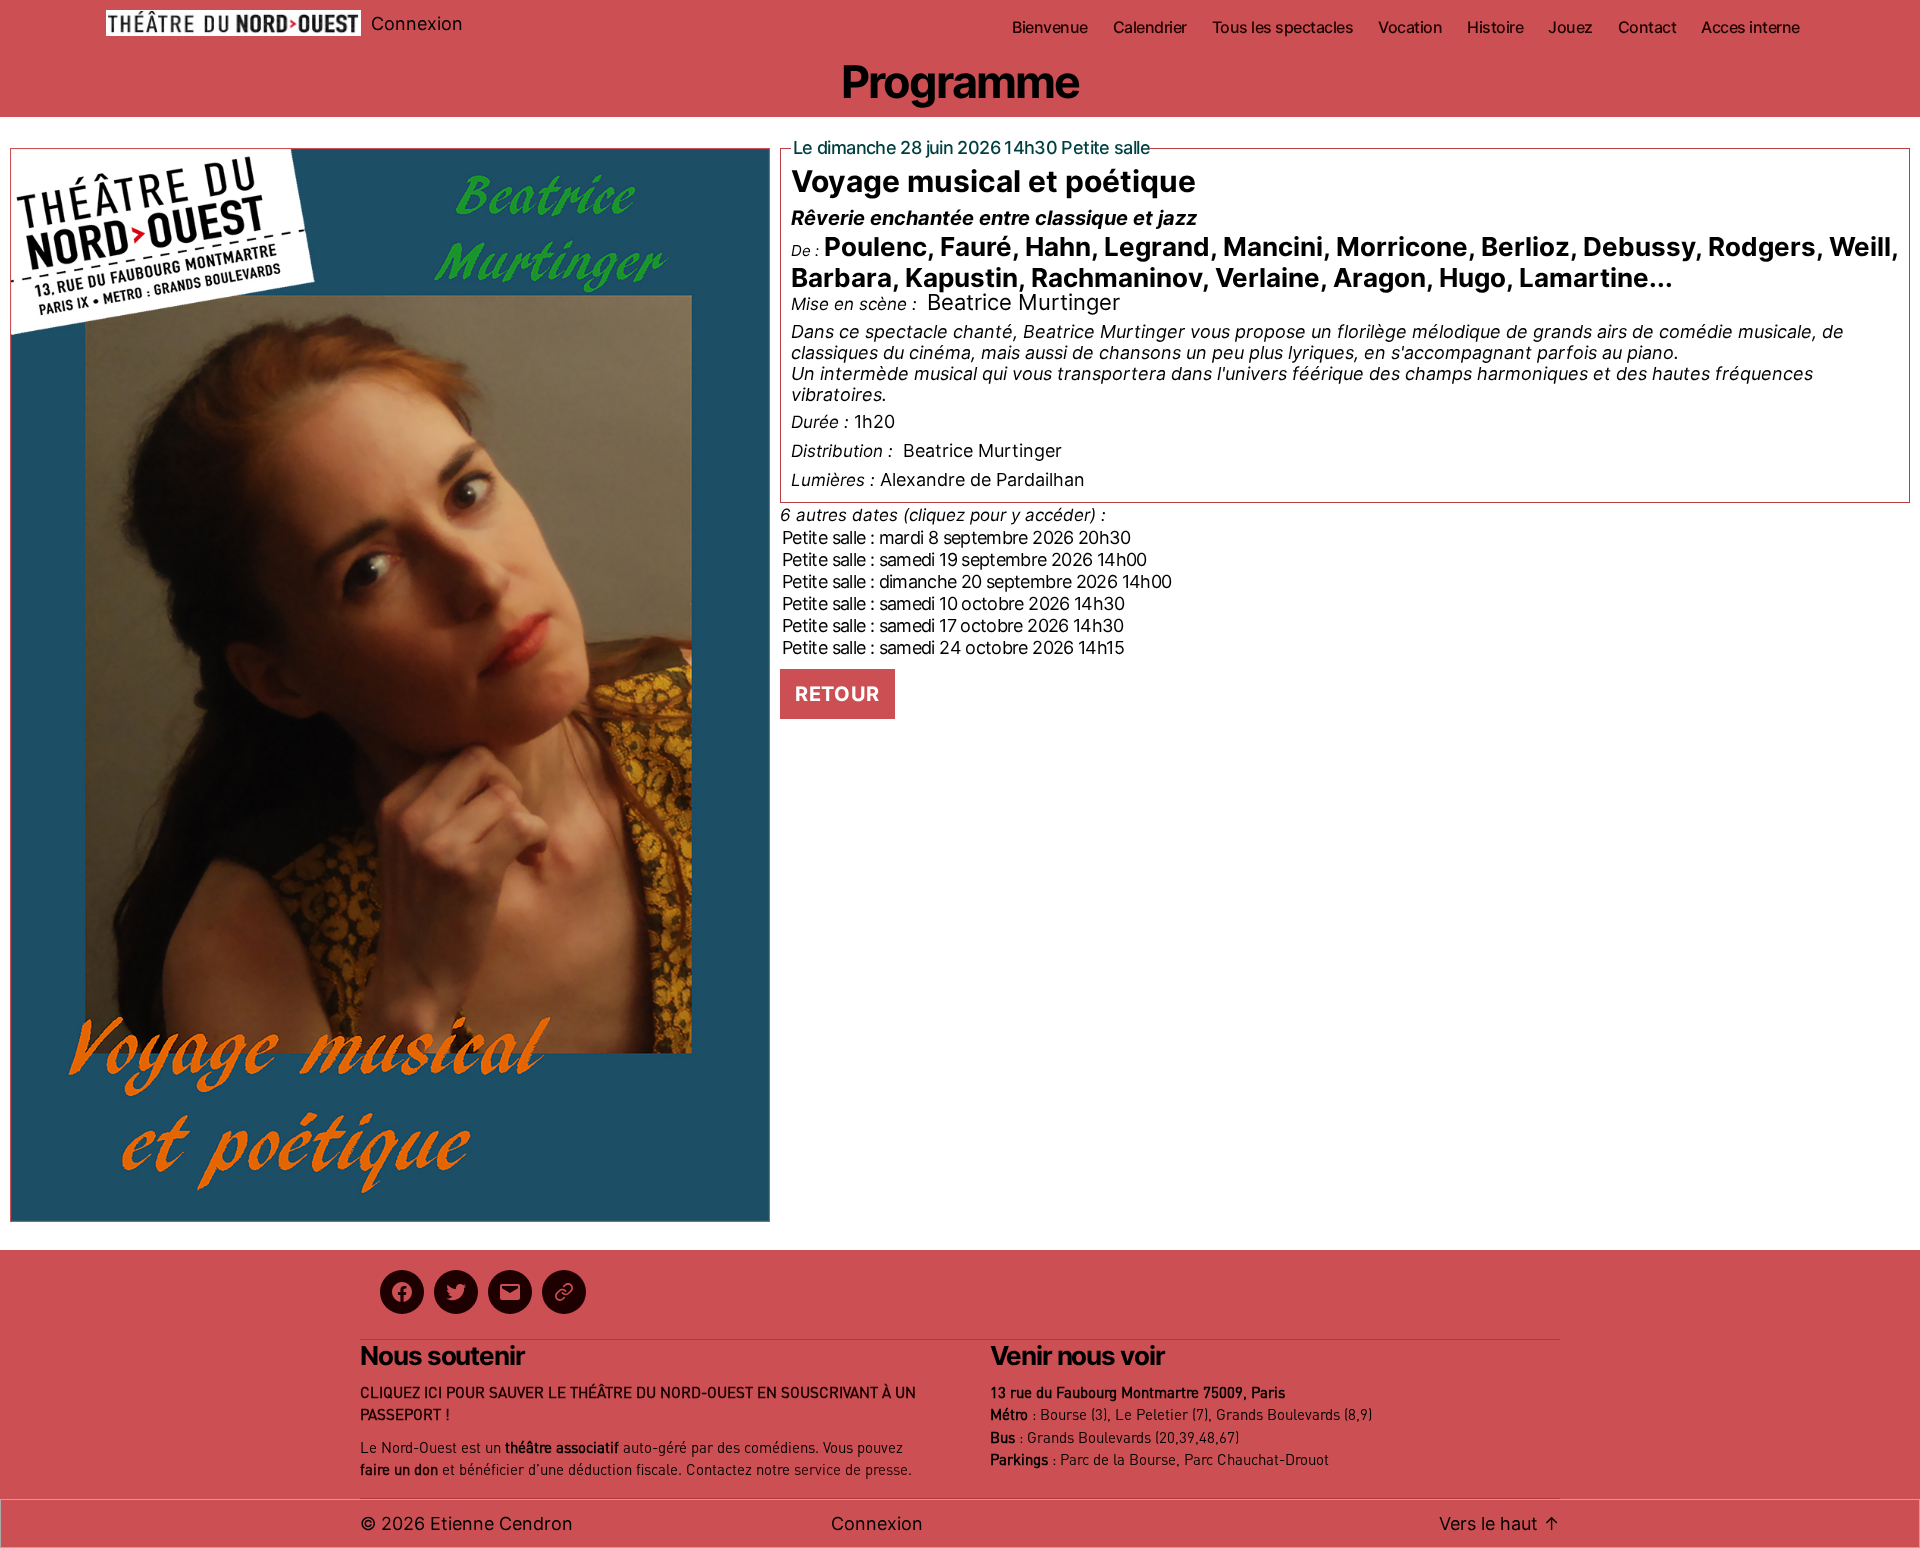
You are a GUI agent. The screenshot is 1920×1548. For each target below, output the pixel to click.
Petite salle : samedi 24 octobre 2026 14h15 (953, 647)
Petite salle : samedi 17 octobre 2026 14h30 (952, 625)
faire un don (399, 1470)
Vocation (1410, 27)
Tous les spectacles (1283, 27)
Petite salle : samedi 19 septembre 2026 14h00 (964, 559)
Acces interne (1750, 27)
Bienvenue (1050, 27)
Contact (1647, 27)
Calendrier (1150, 27)
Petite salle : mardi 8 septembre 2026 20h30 (956, 537)
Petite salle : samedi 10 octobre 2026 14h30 (953, 603)
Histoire (1495, 27)
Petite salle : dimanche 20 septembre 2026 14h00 (976, 581)
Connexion (417, 23)
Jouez (1570, 27)
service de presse (851, 1470)
